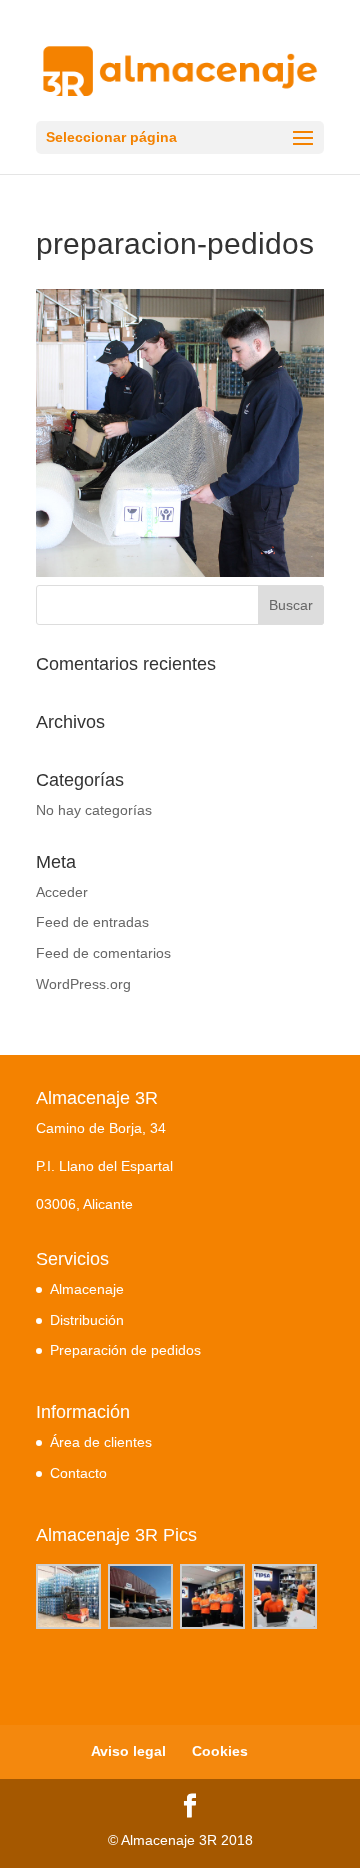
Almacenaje (87, 1289)
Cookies (220, 1751)
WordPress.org (83, 984)
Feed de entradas (92, 922)
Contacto (78, 1473)
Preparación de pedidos (125, 1350)
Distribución (87, 1320)
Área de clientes (101, 1442)
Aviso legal (128, 1751)
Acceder (62, 892)
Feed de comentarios (103, 953)
